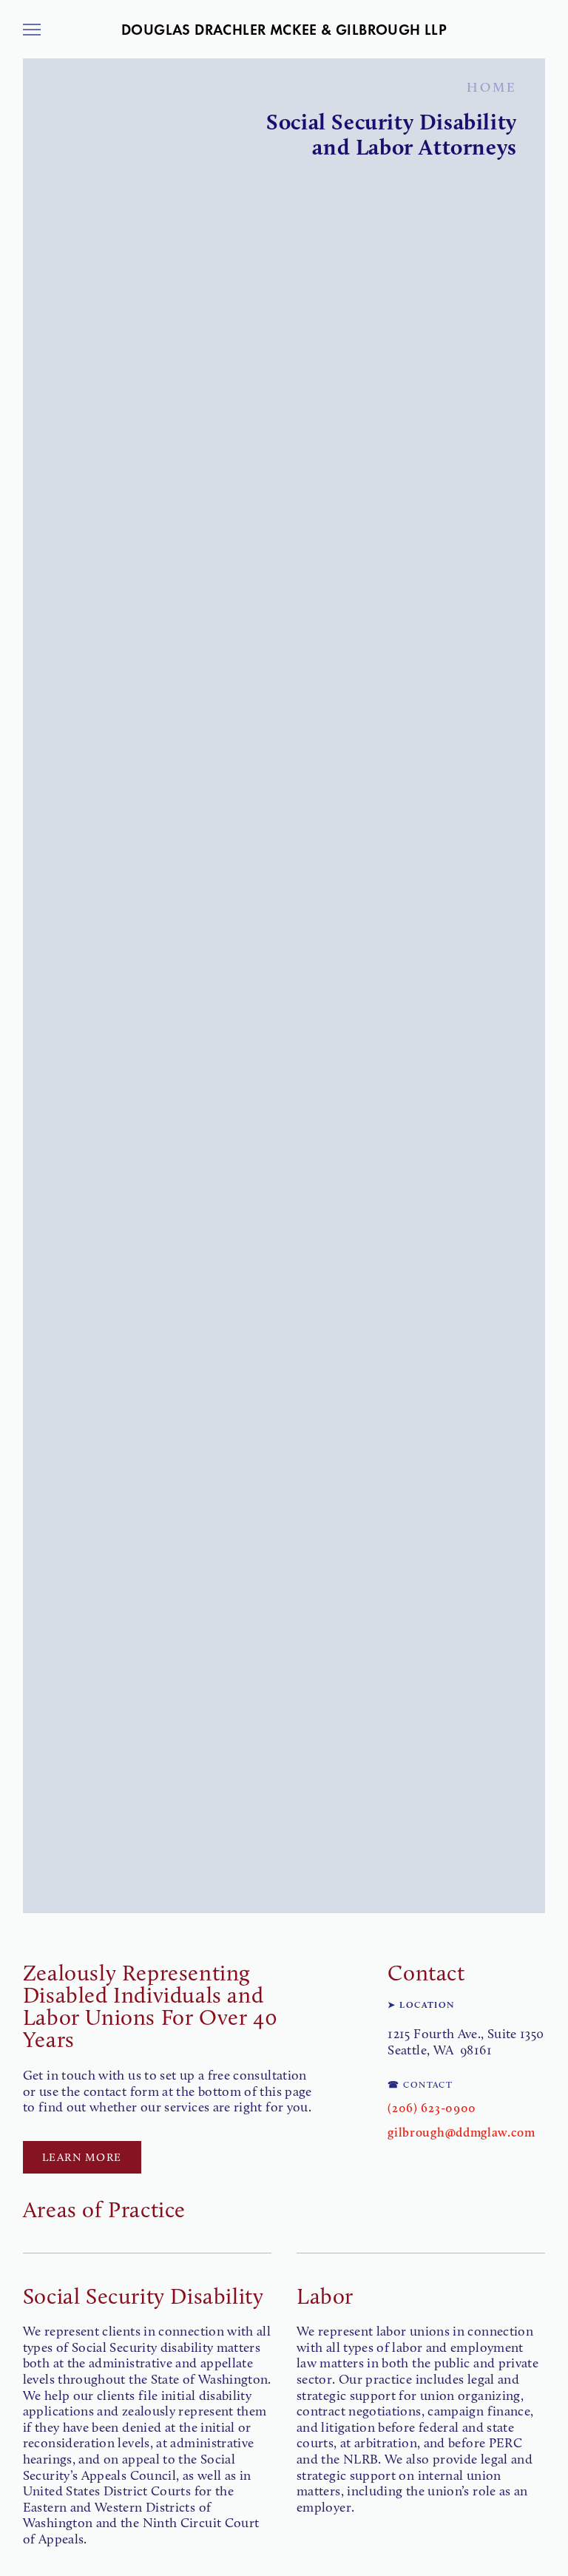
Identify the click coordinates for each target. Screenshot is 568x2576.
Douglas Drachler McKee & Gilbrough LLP (284, 30)
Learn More (82, 2157)
